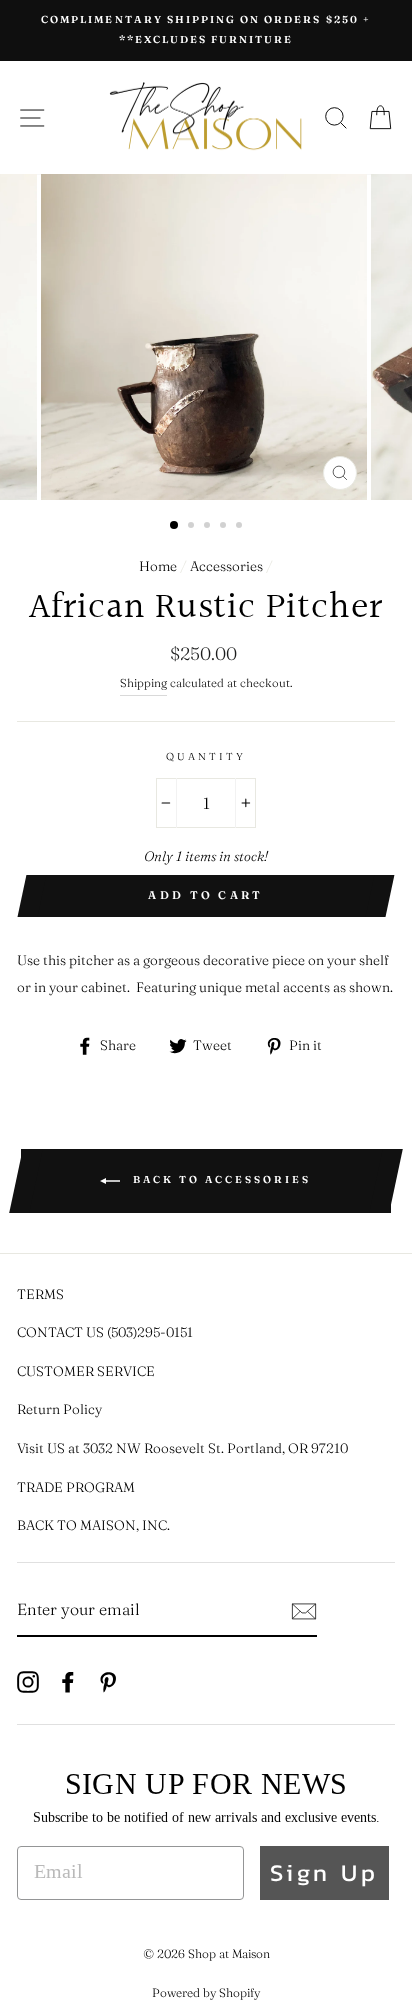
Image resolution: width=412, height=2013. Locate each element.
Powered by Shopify (206, 1992)
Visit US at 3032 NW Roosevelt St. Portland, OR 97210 (182, 1448)
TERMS (40, 1294)
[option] (206, 30)
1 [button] (175, 526)
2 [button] (193, 527)
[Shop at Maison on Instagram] (28, 1680)
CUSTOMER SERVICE (86, 1371)
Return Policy (59, 1409)
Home (158, 566)
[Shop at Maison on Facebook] (68, 1680)
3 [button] (209, 527)
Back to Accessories (219, 1180)
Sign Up (324, 1872)
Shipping (143, 683)
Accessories (226, 566)
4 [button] (225, 527)
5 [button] (241, 527)
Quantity (206, 756)
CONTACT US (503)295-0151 (105, 1332)
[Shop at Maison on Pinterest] (108, 1680)
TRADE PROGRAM (76, 1487)
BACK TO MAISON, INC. (93, 1525)
